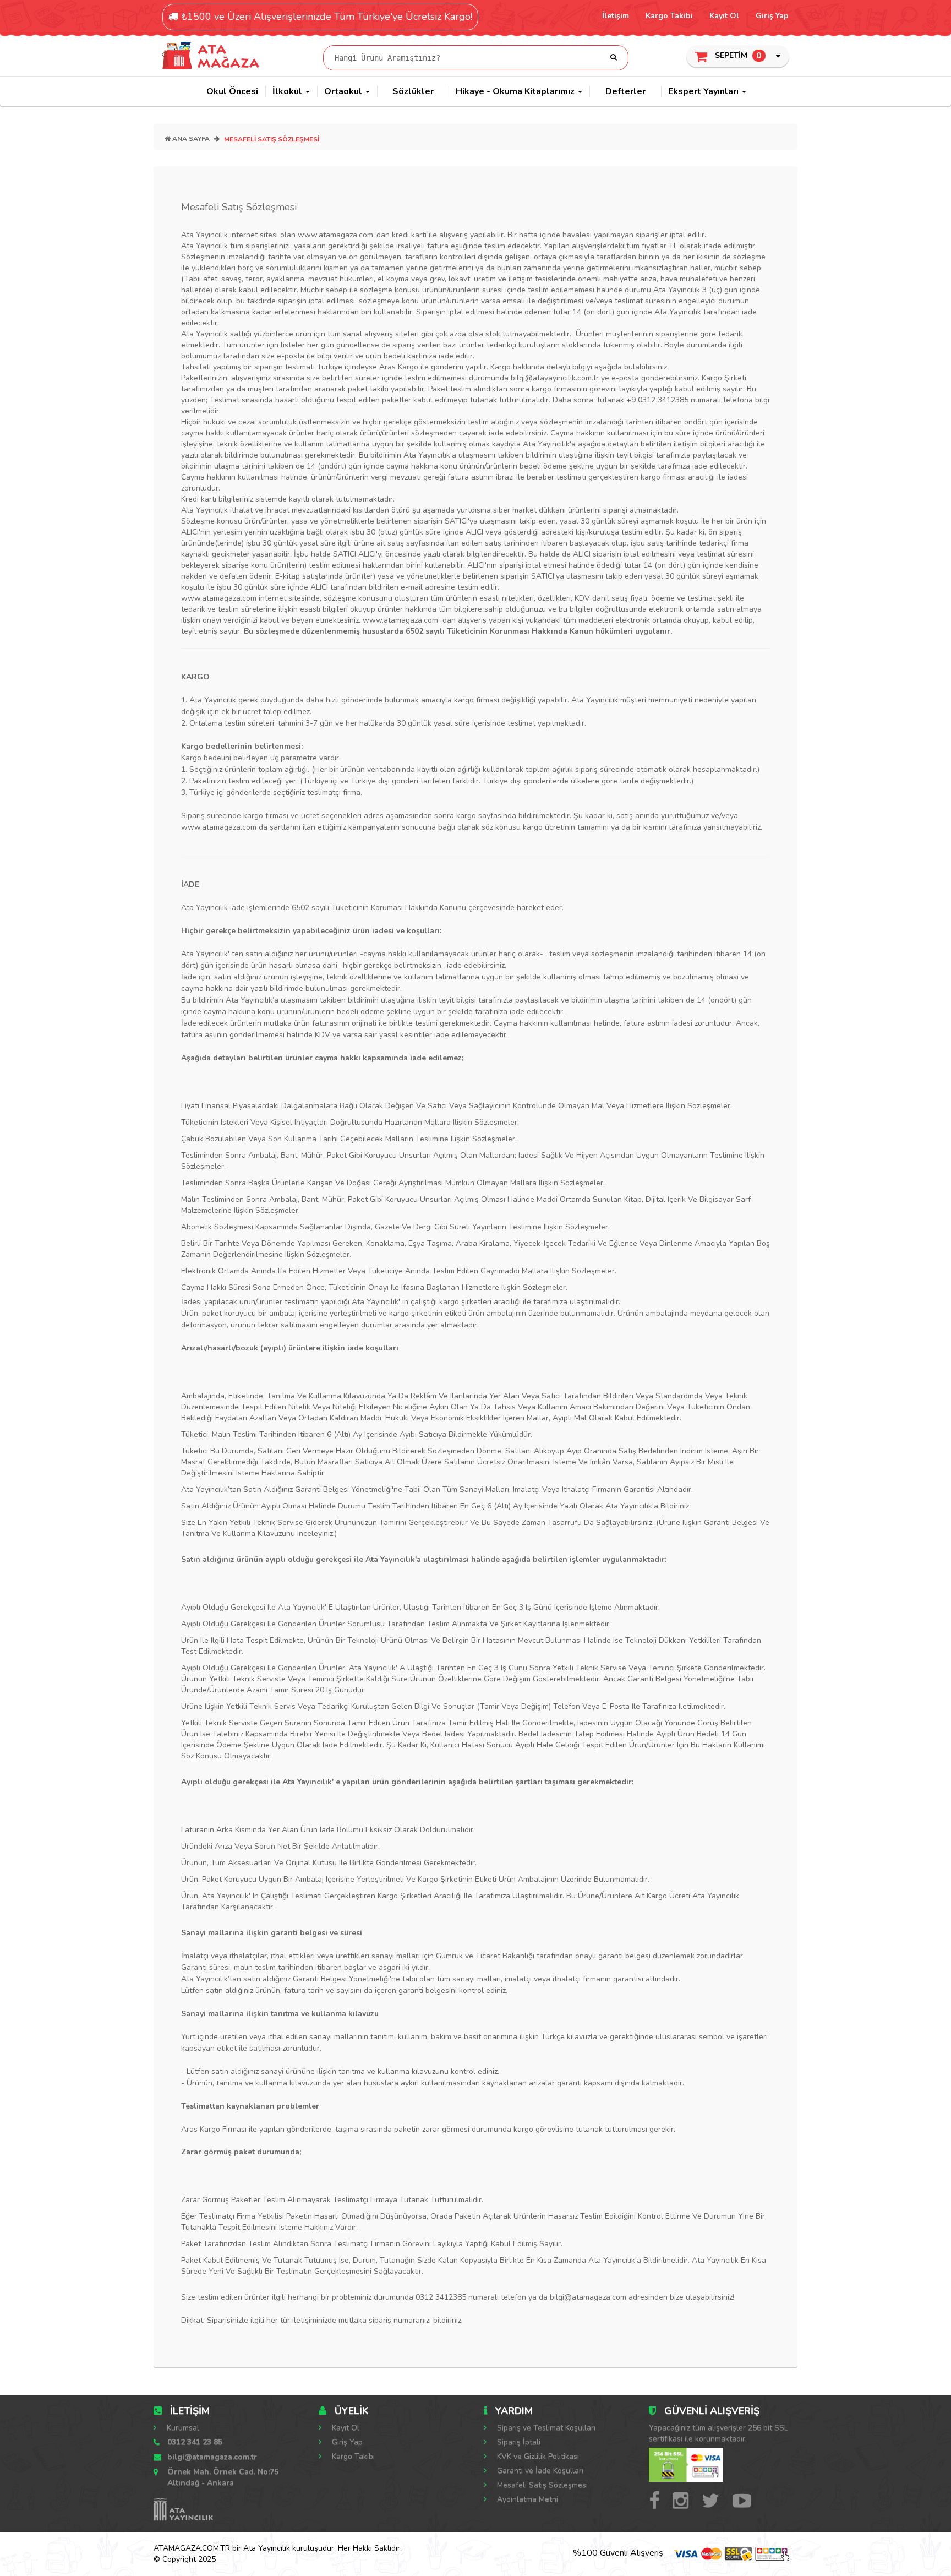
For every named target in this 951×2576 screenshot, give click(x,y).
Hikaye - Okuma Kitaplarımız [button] (516, 91)
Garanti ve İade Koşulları (539, 2471)
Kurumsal (182, 2428)
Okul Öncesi (232, 91)
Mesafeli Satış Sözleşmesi (541, 2485)
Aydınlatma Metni (526, 2499)
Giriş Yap (772, 16)
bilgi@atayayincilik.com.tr (555, 378)
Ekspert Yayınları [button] (704, 91)
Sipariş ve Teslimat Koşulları (545, 2428)
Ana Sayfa (190, 139)
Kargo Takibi (669, 16)
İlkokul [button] (288, 91)
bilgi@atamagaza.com (588, 2297)
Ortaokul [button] (344, 91)
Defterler (625, 91)
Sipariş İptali (518, 2442)
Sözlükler (413, 91)
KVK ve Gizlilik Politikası (537, 2456)
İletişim (616, 16)
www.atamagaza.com (219, 598)
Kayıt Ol (724, 16)
